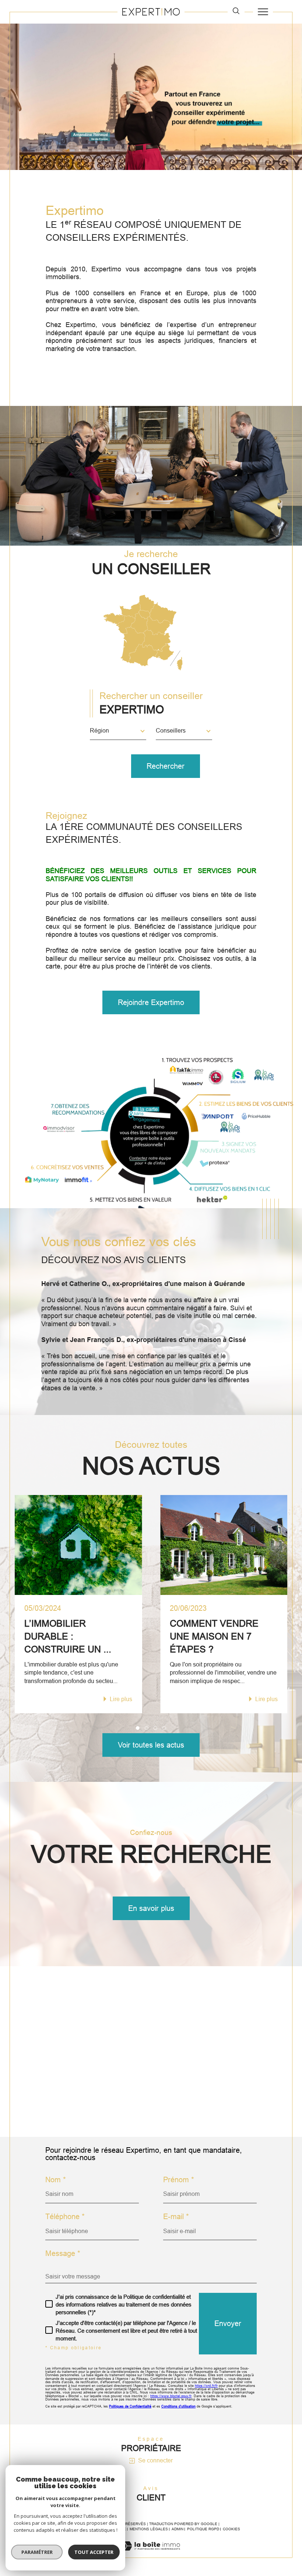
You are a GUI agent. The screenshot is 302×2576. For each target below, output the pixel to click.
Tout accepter (94, 2552)
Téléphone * (65, 2217)
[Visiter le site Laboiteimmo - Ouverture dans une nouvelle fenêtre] (151, 2554)
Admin (178, 2529)
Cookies (231, 2529)
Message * (63, 2253)
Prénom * (179, 2180)
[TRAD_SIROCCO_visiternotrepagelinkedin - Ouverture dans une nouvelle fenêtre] (127, 2109)
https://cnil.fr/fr (206, 2386)
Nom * (56, 2180)
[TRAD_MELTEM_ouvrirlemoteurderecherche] (236, 11)
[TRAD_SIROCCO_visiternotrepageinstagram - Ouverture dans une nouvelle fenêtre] (108, 2109)
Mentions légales (149, 2529)
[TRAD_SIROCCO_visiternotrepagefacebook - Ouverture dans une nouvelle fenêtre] (68, 2109)
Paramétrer (37, 2552)
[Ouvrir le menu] (263, 12)
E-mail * (176, 2217)
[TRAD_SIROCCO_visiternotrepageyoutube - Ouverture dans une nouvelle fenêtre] (88, 2109)
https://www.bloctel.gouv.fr (171, 2396)
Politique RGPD (203, 2529)
